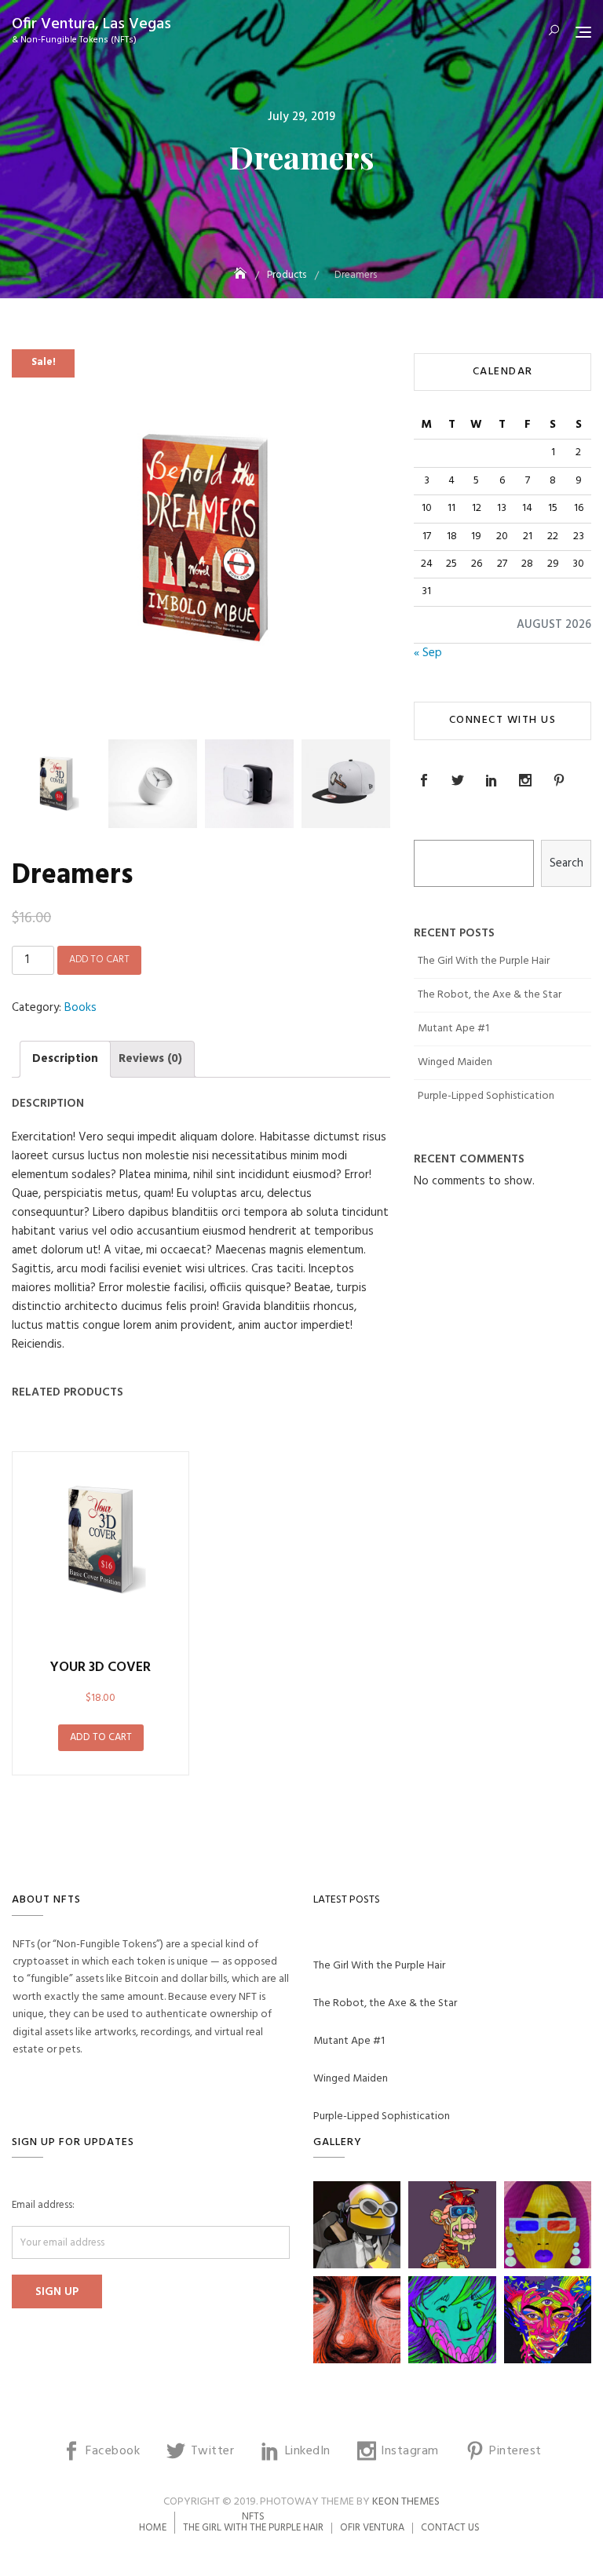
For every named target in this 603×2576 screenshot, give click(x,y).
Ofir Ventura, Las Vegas (91, 24)
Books (80, 1008)
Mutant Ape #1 (453, 1029)
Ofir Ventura (372, 2528)
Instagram (527, 780)
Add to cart (99, 960)
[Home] (242, 275)
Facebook (426, 780)
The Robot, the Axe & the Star (490, 995)
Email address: (43, 2206)
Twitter (460, 780)
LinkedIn (493, 780)
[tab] (65, 1059)
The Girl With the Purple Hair (484, 961)
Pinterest (561, 780)
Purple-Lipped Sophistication (486, 1096)
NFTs (253, 2517)
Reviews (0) (150, 1059)
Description (65, 1059)
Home (153, 2528)
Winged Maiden (455, 1062)
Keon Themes (406, 2502)
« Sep (428, 653)
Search (566, 863)
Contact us (450, 2528)
